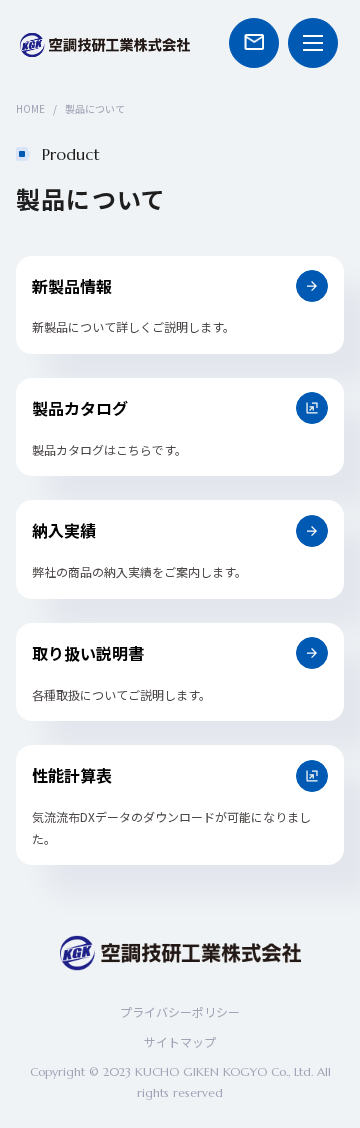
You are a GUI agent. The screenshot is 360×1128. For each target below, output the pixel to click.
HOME (30, 108)
